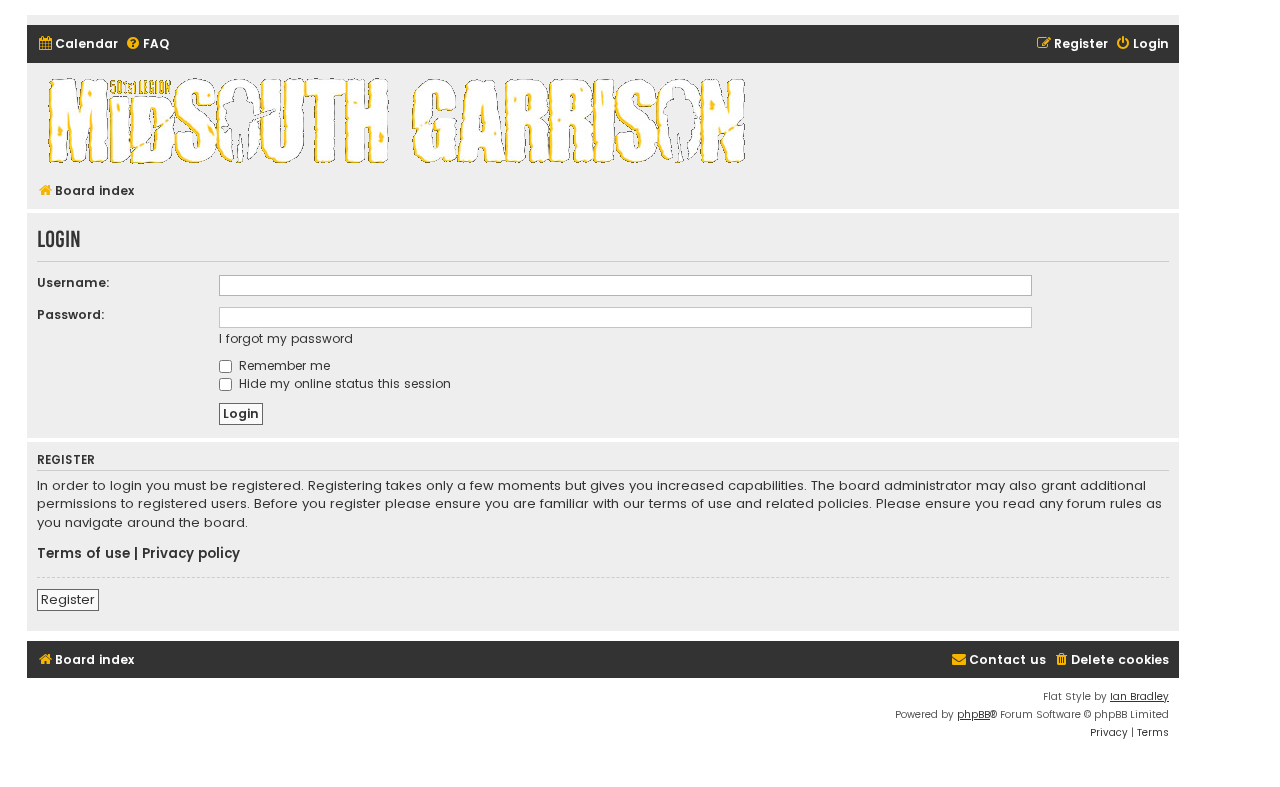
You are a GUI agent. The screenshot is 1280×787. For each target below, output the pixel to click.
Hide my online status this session (343, 383)
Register (68, 599)
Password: (71, 314)
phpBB (973, 714)
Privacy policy (191, 554)
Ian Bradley (1139, 696)
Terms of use (83, 554)
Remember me (282, 365)
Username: (73, 282)
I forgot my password (286, 338)
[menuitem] (77, 44)
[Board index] (400, 120)
